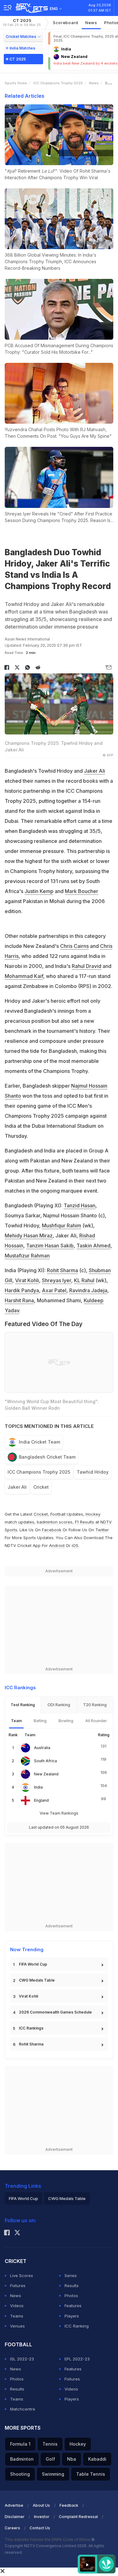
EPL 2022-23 (77, 2359)
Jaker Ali (95, 771)
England (41, 1800)
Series (71, 2276)
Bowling (66, 1721)
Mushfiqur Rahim (62, 1225)
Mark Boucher (81, 891)
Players (72, 2316)
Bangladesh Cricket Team (47, 1457)
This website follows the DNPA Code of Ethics (48, 2539)
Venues (17, 2326)
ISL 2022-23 (22, 2359)
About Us (41, 2505)
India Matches (22, 48)
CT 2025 (22, 22)
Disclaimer (15, 2517)
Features (73, 2306)
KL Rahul (84, 1280)
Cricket (41, 1487)
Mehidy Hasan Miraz (29, 1236)
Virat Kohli (27, 1280)
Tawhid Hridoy (93, 1472)
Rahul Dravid (87, 966)
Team (16, 1721)
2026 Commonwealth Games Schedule (55, 2012)
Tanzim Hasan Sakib (50, 1246)
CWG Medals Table (37, 1980)
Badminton (22, 2459)
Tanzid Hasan (79, 1205)
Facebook (52, 1530)
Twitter (102, 1530)
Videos (17, 2306)
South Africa (45, 1761)
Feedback (69, 2505)
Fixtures (18, 2286)
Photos (71, 2296)
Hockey (78, 2444)
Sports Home (16, 83)
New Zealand (46, 1774)
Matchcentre (23, 2409)
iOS (75, 1545)
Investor (42, 2517)
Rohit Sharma (62, 1270)
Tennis (50, 2444)
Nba (72, 2459)
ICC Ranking (77, 2326)
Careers (12, 2528)
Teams (17, 2316)
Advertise (14, 2505)
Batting (40, 1721)
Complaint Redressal (78, 2517)
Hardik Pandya (22, 1290)
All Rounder (96, 1721)
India (38, 1787)
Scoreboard (66, 23)
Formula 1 (20, 2444)
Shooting (20, 2474)
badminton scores (55, 1522)
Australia (42, 1748)
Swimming (53, 2474)
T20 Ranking (95, 1705)
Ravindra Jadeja (88, 1290)
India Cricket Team (39, 1442)
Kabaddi (97, 2459)
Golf (50, 2459)
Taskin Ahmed (93, 1246)
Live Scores (22, 2276)
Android (57, 1545)
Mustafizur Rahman (27, 1256)
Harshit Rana (19, 1300)
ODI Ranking (59, 1705)
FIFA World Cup (33, 1964)
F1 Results (85, 1522)
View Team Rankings (59, 1813)
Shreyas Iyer (56, 1280)
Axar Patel (54, 1290)
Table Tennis (91, 2474)
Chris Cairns (74, 946)
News (91, 23)
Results (72, 2286)
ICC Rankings (31, 2028)
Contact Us (40, 2528)
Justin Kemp (39, 891)
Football (59, 1514)
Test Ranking (23, 1705)
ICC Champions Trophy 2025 (58, 83)
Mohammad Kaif (24, 976)
